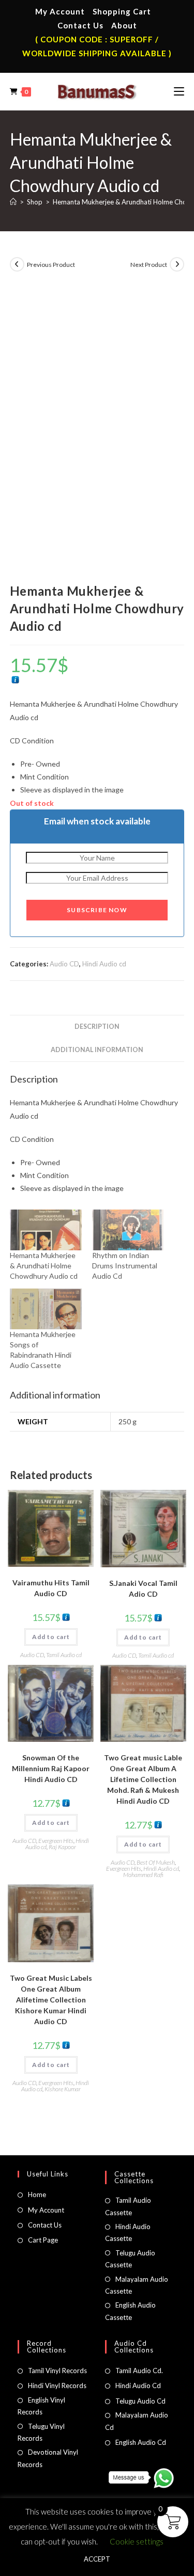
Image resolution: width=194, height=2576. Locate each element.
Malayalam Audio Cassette (137, 2285)
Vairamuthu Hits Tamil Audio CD (51, 1588)
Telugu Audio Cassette (130, 2259)
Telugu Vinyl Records (41, 2432)
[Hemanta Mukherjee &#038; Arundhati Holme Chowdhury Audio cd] (46, 1230)
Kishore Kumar (63, 2089)
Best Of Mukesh (156, 1862)
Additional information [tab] (97, 1050)
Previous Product (51, 265)
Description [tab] (97, 1027)
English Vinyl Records (41, 2406)
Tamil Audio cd (64, 1655)
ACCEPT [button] (97, 2559)
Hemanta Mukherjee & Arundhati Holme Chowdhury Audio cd (44, 1266)
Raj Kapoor (62, 1847)
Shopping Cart (122, 11)
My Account (60, 11)
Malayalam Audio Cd (137, 2421)
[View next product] (177, 264)
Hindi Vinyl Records (57, 2386)
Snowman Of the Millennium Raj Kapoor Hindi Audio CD (51, 1768)
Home (37, 2195)
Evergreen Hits (56, 1841)
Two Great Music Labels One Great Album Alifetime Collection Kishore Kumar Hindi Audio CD (51, 2000)
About (124, 25)
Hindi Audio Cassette (128, 2232)
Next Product (149, 265)
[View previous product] (17, 264)
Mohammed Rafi (143, 1875)
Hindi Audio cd (104, 964)
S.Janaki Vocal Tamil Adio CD (143, 1588)
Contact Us (80, 25)
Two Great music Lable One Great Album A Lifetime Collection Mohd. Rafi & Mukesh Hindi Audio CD (143, 1779)
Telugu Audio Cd (140, 2401)
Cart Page (43, 2240)
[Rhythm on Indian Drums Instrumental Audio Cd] (128, 1230)
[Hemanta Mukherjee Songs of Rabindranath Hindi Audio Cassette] (46, 1309)
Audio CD (64, 964)
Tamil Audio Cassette (128, 2206)
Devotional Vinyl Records (48, 2458)
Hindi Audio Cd (138, 2386)
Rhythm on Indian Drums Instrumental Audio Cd (125, 1266)
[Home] (13, 202)
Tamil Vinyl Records (57, 2371)
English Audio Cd (141, 2442)
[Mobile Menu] (179, 91)
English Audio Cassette (130, 2311)
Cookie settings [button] (137, 2541)
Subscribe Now (97, 910)
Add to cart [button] (51, 1637)
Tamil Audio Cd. (139, 2371)
